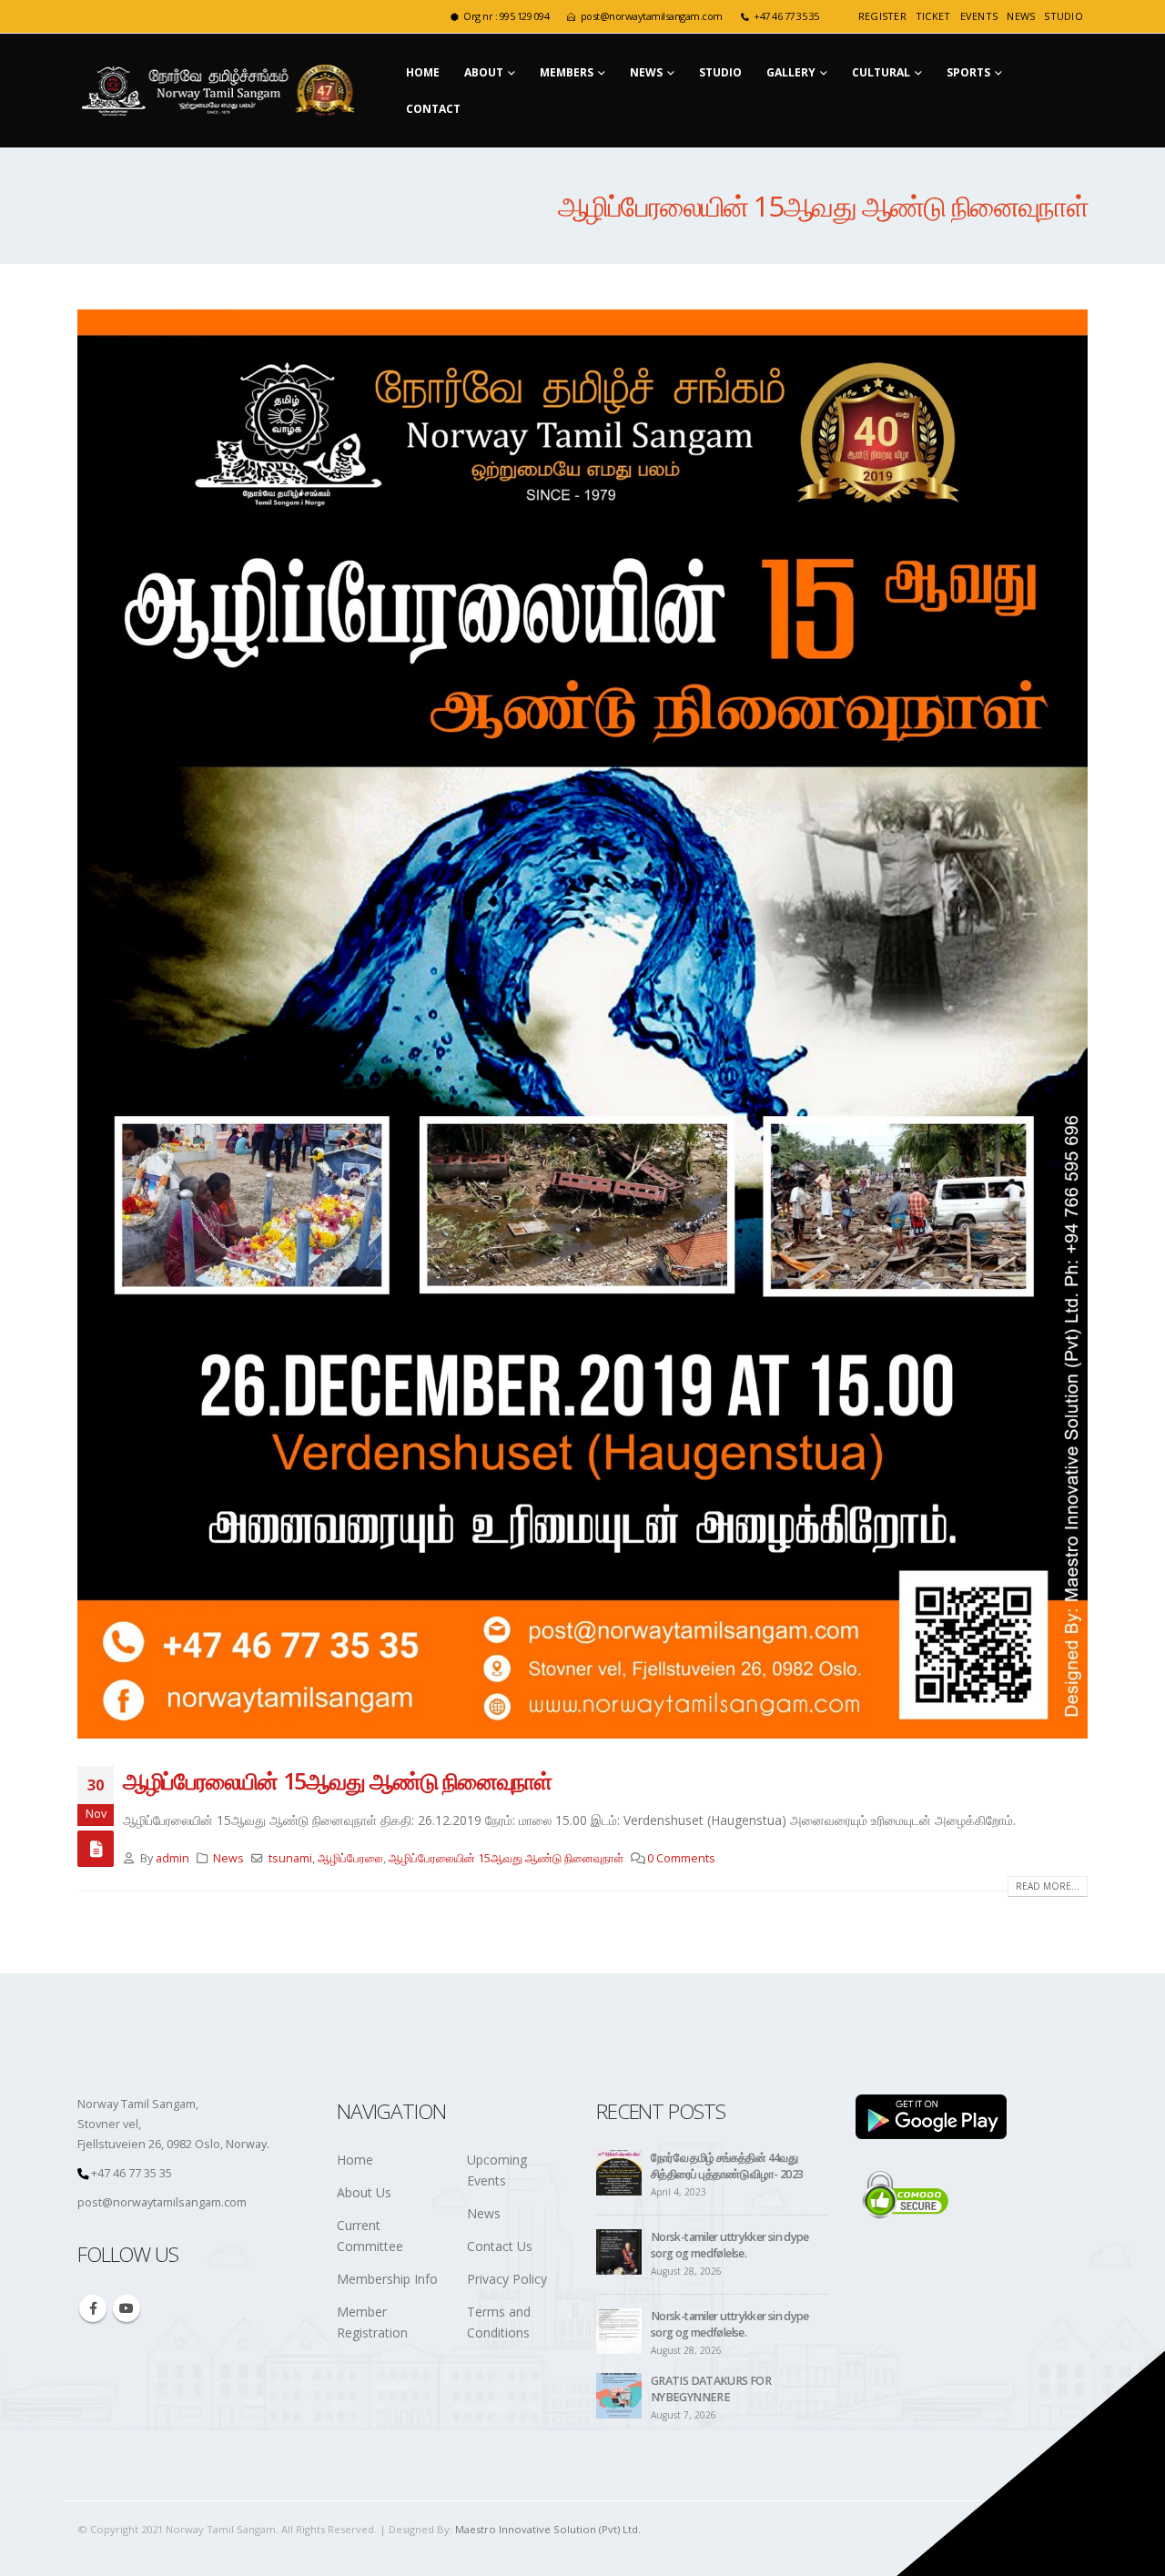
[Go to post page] (619, 2172)
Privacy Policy (507, 2279)
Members (567, 72)
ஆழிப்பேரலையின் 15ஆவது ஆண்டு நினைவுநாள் (337, 1780)
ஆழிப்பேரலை (350, 1858)
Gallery (791, 72)
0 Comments (681, 1858)
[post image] (582, 1024)
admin (172, 1858)
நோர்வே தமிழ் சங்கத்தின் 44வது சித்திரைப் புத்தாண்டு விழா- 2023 (727, 2166)
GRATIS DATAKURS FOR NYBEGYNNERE (711, 2389)
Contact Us (500, 2246)
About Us (364, 2192)
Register (882, 16)
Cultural (881, 72)
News (1021, 16)
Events (979, 16)
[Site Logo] (222, 91)
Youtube (127, 2308)
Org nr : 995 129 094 (506, 16)
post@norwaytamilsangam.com (652, 16)
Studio (720, 72)
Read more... (1048, 1886)
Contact (433, 109)
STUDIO (1064, 16)
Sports (968, 72)
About (484, 72)
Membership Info (387, 2279)
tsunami (290, 1858)
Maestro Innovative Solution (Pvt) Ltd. (548, 2529)
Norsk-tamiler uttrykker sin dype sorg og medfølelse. (730, 2245)
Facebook (93, 2308)
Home (423, 72)
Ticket (933, 16)
